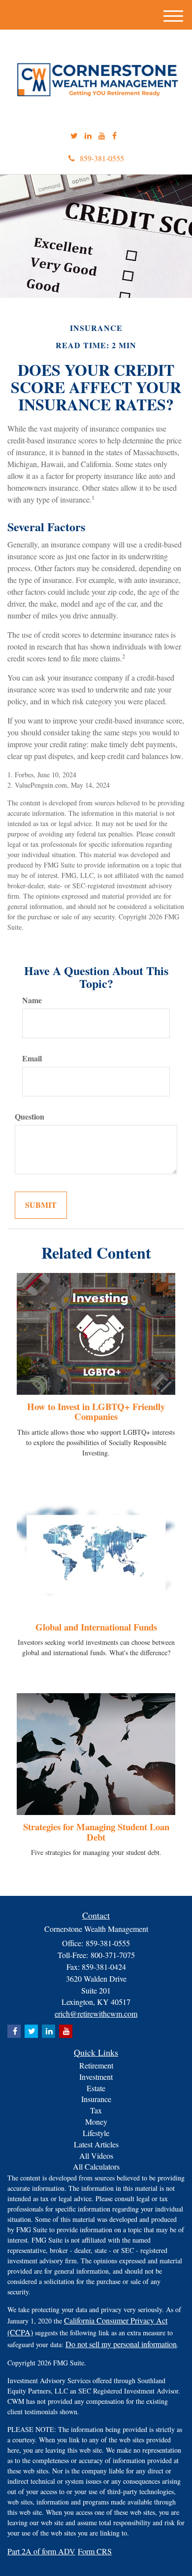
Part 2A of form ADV (41, 2551)
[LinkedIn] (88, 136)
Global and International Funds (96, 1627)
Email (32, 1058)
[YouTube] (102, 136)
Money (96, 2122)
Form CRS (95, 2551)
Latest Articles (96, 2144)
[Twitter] (74, 136)
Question (30, 1117)
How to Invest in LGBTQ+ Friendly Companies (96, 1412)
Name (32, 1000)
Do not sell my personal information (121, 2344)
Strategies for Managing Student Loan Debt (96, 1832)
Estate (96, 2088)
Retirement (96, 2065)
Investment (96, 2077)
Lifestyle (96, 2133)
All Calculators (96, 2166)
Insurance (96, 2099)
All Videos (96, 2156)
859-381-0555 (102, 158)
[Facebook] (114, 136)
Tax (96, 2110)
